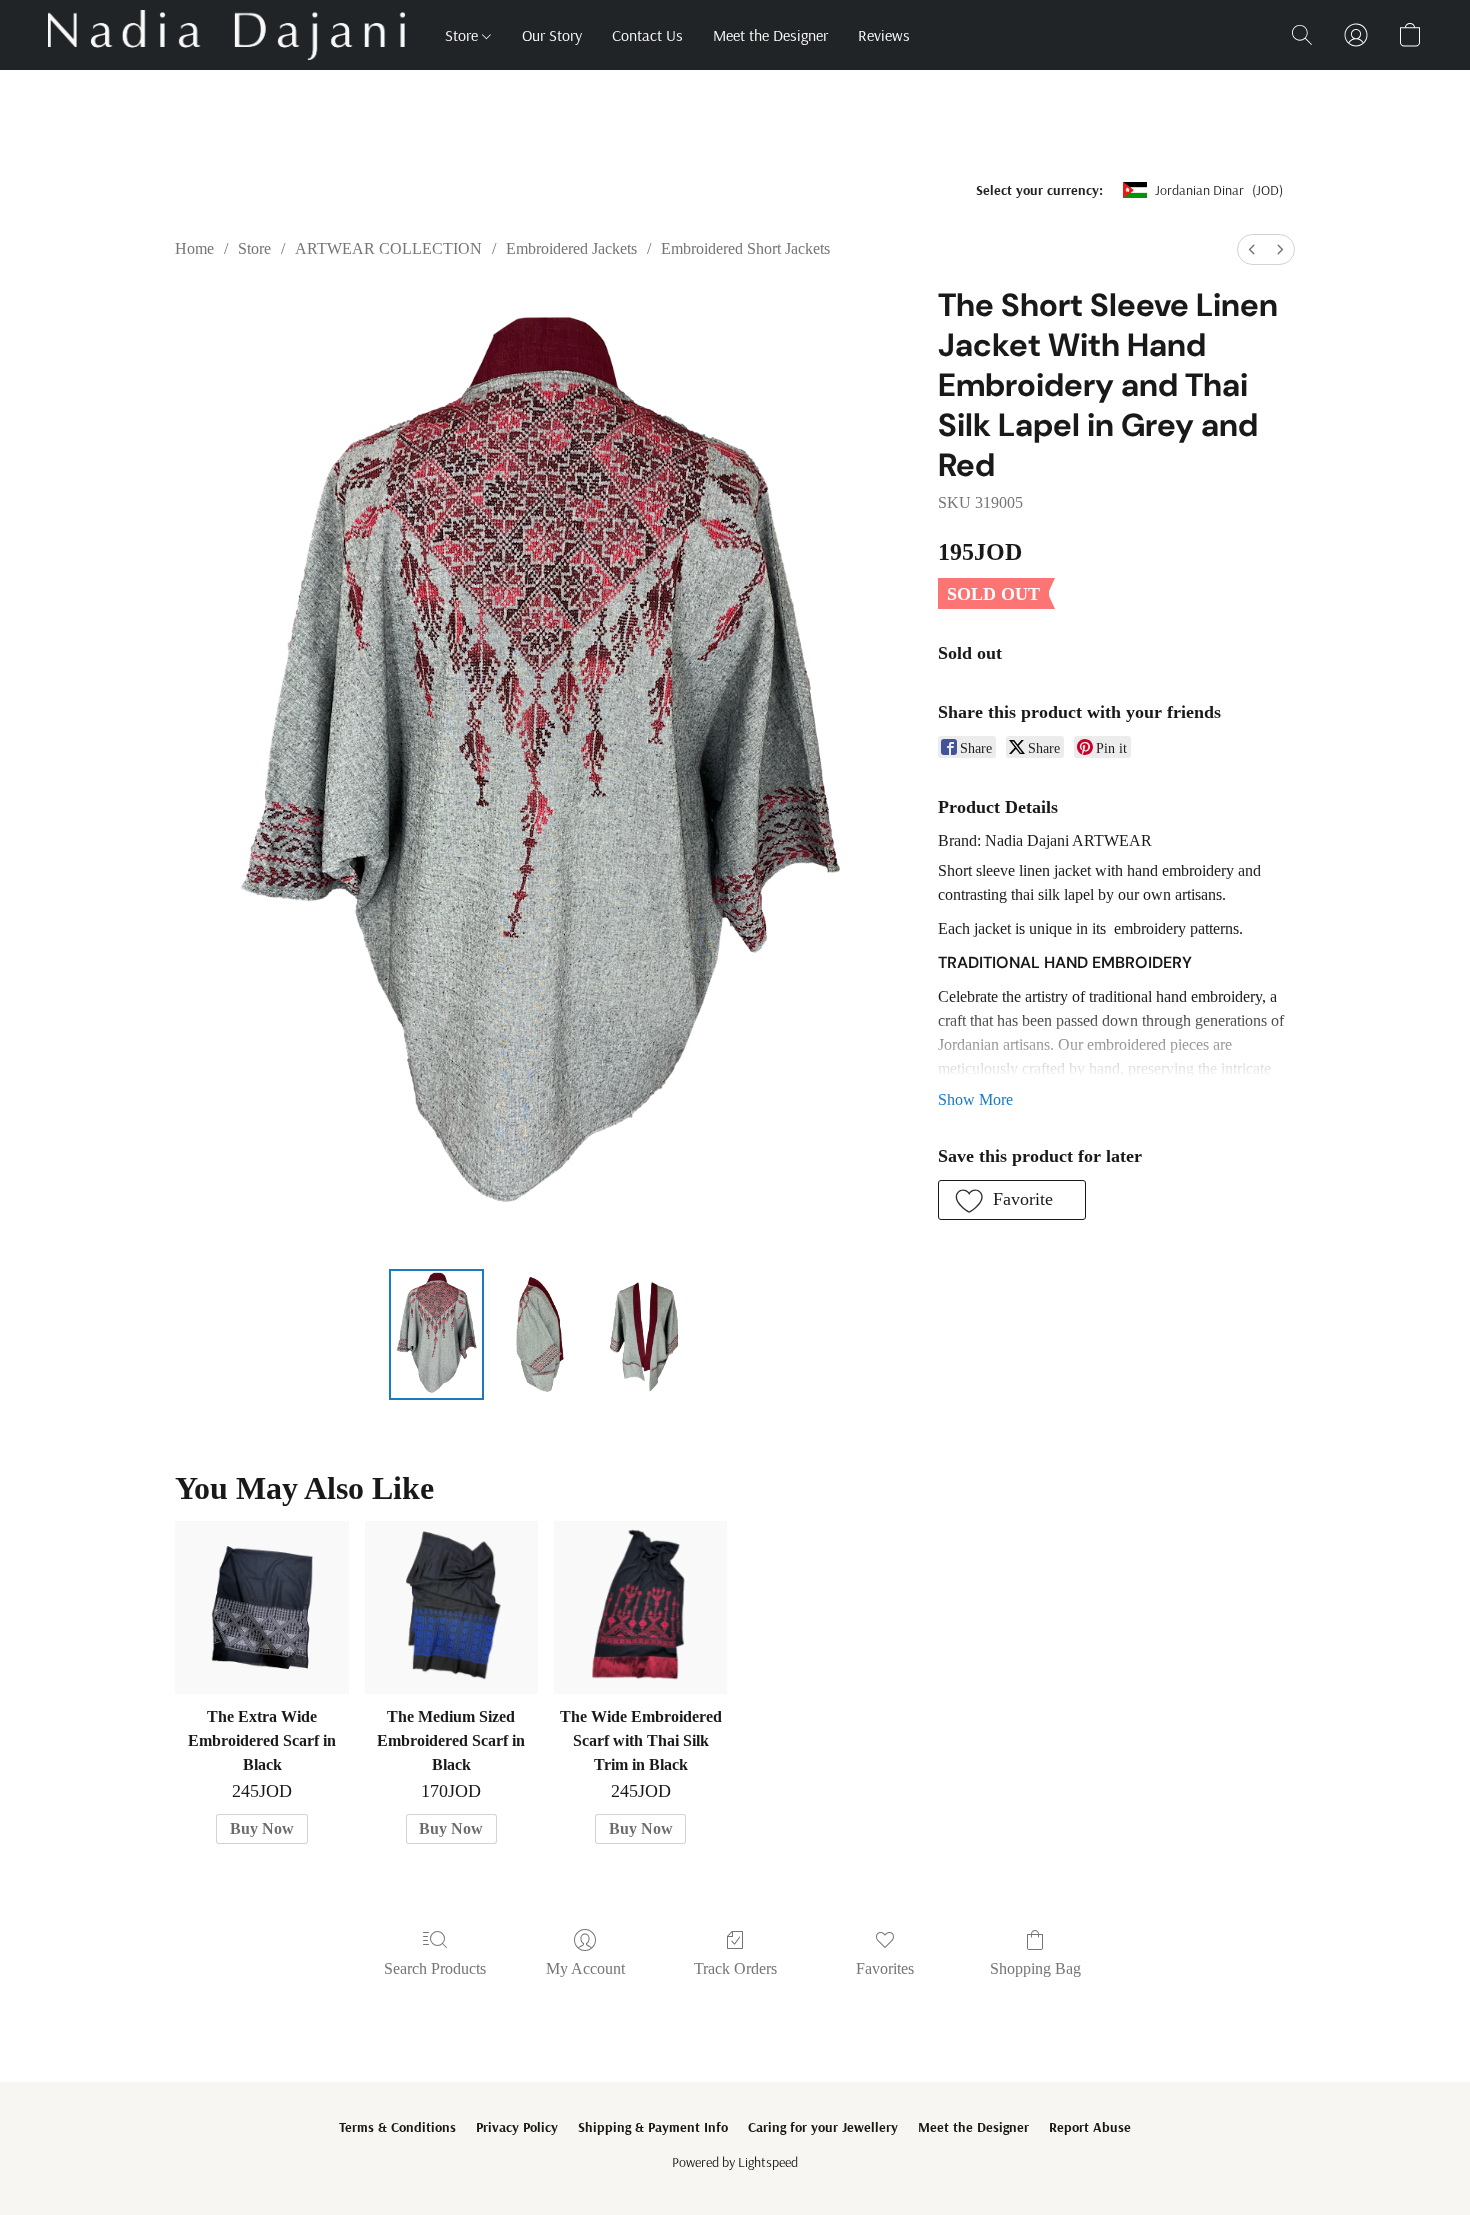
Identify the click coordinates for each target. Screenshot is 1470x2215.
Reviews (884, 35)
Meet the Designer (770, 35)
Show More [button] (975, 1099)
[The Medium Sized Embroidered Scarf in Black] (451, 1607)
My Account (585, 1968)
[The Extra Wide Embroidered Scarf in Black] (261, 1607)
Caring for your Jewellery (823, 2127)
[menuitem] (1252, 249)
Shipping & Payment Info (653, 2127)
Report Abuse (1090, 2127)
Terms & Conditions (397, 2127)
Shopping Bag (1035, 1968)
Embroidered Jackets (571, 248)
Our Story (552, 35)
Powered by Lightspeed (735, 2162)
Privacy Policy (517, 2127)
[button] (226, 35)
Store (463, 35)
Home (194, 248)
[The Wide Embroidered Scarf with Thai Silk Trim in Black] (640, 1607)
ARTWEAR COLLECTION (388, 248)
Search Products (435, 1968)
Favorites (885, 1968)
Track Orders (735, 1968)
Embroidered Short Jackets (745, 248)
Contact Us (647, 35)
